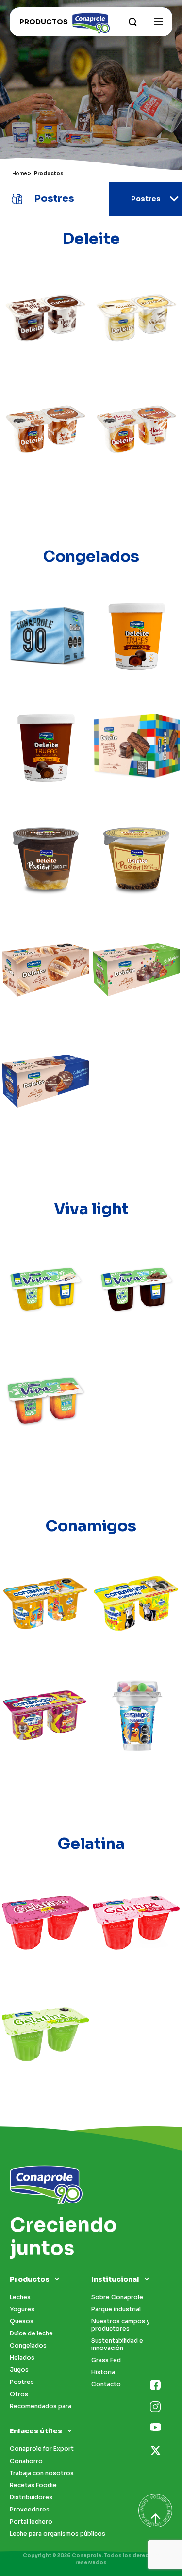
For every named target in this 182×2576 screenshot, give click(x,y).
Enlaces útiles (36, 2431)
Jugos (19, 2370)
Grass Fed (106, 2360)
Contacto (106, 2384)
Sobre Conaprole (117, 2297)
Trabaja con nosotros (42, 2473)
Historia (103, 2372)
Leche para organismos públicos (58, 2534)
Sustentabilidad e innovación (117, 2344)
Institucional (115, 2279)
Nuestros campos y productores (121, 2325)
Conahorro (26, 2461)
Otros (19, 2394)
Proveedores (30, 2509)
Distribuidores (31, 2497)
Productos (30, 2279)
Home (19, 173)
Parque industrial (116, 2309)
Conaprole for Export (42, 2449)
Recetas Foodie (33, 2485)
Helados (22, 2357)
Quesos (22, 2321)
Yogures (22, 2309)
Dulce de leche (31, 2333)
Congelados (28, 2345)
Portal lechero (31, 2521)
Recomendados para (41, 2406)
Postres (22, 2382)
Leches (20, 2297)
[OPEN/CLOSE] (158, 22)
